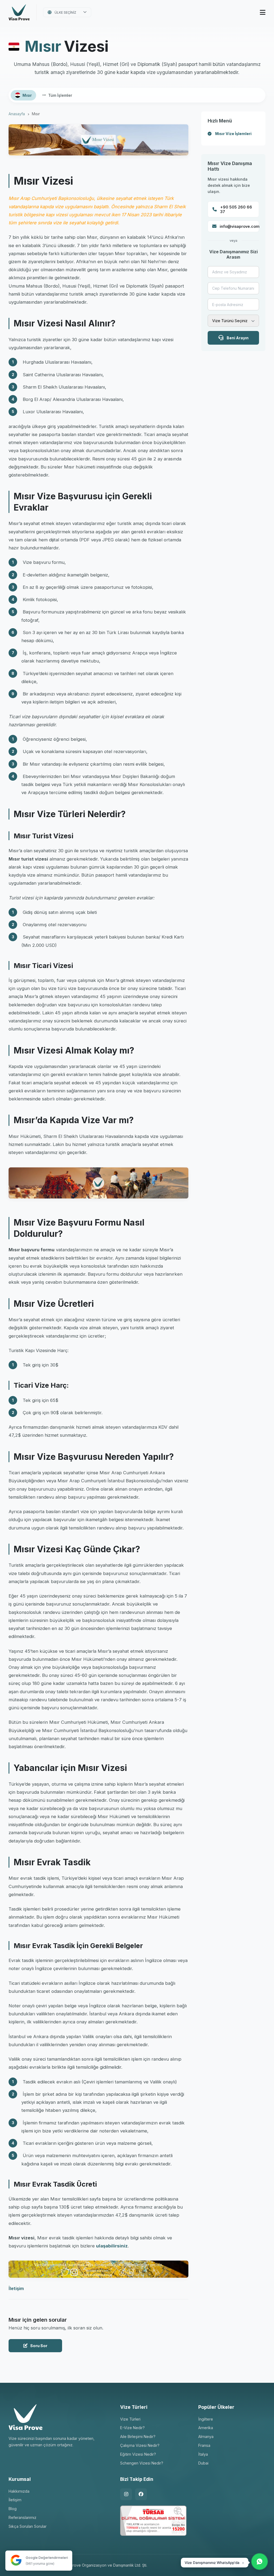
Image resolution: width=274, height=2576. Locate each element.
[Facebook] (141, 2494)
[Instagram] (126, 2494)
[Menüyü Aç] (263, 12)
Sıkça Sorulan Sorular (28, 2526)
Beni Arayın (238, 338)
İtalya (203, 2454)
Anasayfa (17, 114)
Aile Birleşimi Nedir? (138, 2437)
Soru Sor (39, 2346)
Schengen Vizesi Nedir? (142, 2463)
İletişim (16, 2288)
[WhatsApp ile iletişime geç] (260, 2562)
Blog (13, 2509)
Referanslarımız (22, 2517)
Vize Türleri (130, 2419)
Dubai (203, 2463)
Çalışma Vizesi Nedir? (140, 2445)
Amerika (206, 2428)
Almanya (206, 2437)
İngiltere (206, 2419)
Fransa (204, 2445)
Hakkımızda (19, 2491)
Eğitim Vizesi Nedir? (138, 2454)
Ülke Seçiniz (65, 12)
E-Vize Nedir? (132, 2428)
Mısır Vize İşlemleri (233, 134)
